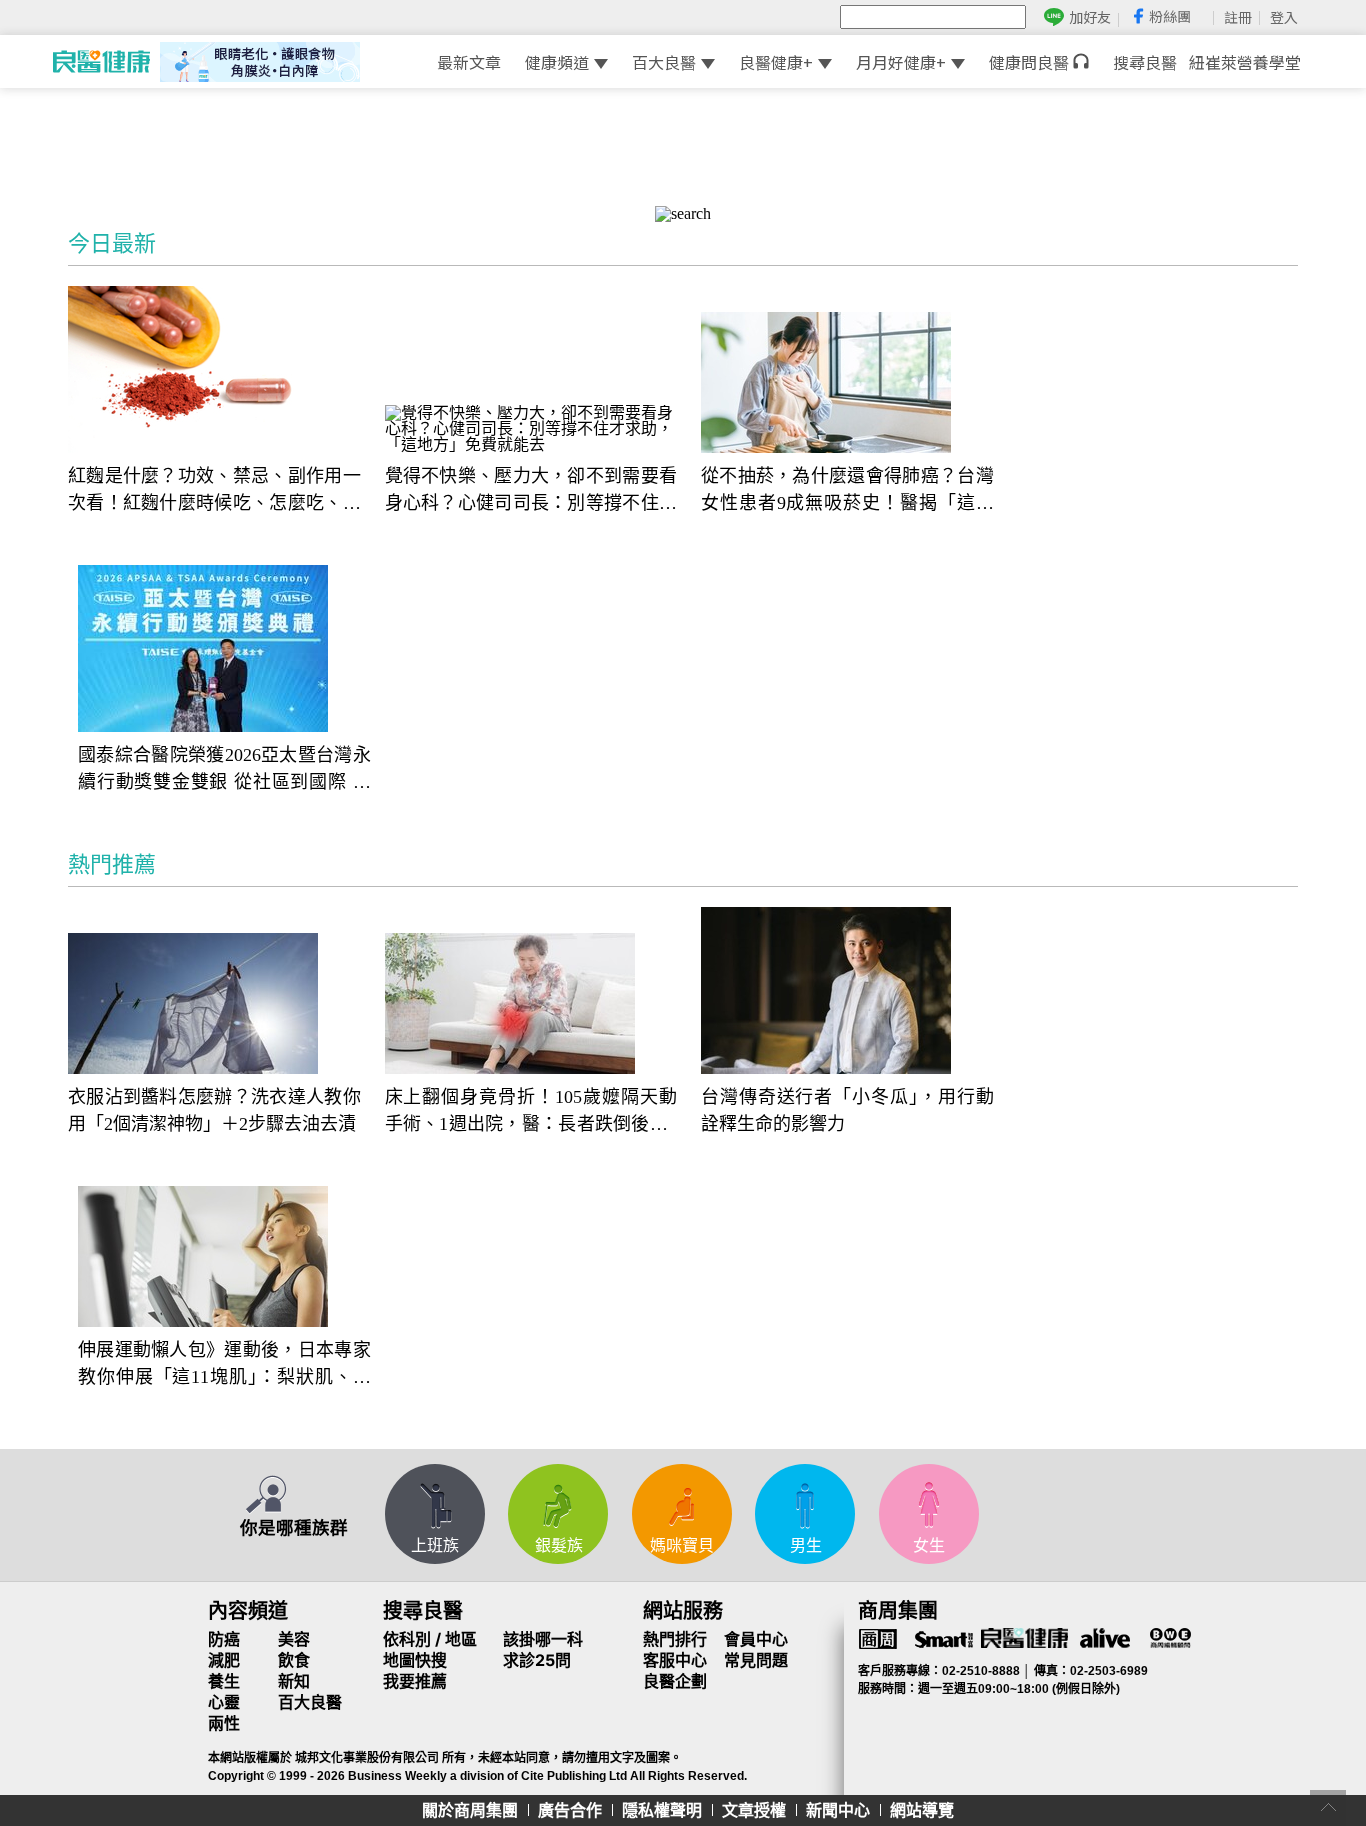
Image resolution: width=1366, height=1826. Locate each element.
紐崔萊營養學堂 (1245, 62)
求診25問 (537, 1660)
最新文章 (469, 62)
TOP (1328, 1808)
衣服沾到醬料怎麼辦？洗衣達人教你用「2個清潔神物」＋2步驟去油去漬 (214, 1110)
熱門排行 (675, 1639)
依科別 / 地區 (430, 1639)
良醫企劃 (675, 1681)
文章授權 (754, 1810)
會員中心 (756, 1639)
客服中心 (675, 1660)
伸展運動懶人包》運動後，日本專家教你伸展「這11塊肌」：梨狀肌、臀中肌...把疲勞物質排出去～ (224, 1365)
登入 (1284, 17)
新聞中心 (838, 1810)
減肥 (224, 1660)
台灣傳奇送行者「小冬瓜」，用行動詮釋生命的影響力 (847, 1110)
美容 (294, 1639)
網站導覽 (922, 1810)
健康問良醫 (1031, 62)
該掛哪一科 (543, 1639)
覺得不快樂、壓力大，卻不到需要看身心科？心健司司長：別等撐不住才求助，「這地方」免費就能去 (531, 491)
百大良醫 (664, 62)
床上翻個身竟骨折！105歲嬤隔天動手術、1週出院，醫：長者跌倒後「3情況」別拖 (531, 1112)
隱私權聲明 (662, 1810)
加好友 (1090, 17)
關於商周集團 (470, 1810)
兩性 (224, 1723)
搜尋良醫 (1145, 62)
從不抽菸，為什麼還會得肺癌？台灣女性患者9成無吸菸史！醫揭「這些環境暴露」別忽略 (847, 491)
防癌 (224, 1639)
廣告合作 (570, 1810)
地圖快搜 (415, 1660)
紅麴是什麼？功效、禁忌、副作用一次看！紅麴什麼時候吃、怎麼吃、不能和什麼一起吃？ (214, 491)
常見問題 (756, 1660)
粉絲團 (1170, 16)
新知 (294, 1681)
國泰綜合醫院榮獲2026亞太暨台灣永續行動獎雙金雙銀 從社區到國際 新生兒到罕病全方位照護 (224, 770)
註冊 (1238, 17)
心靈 (224, 1702)
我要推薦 (415, 1681)
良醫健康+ (776, 62)
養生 (224, 1681)
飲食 (294, 1660)
